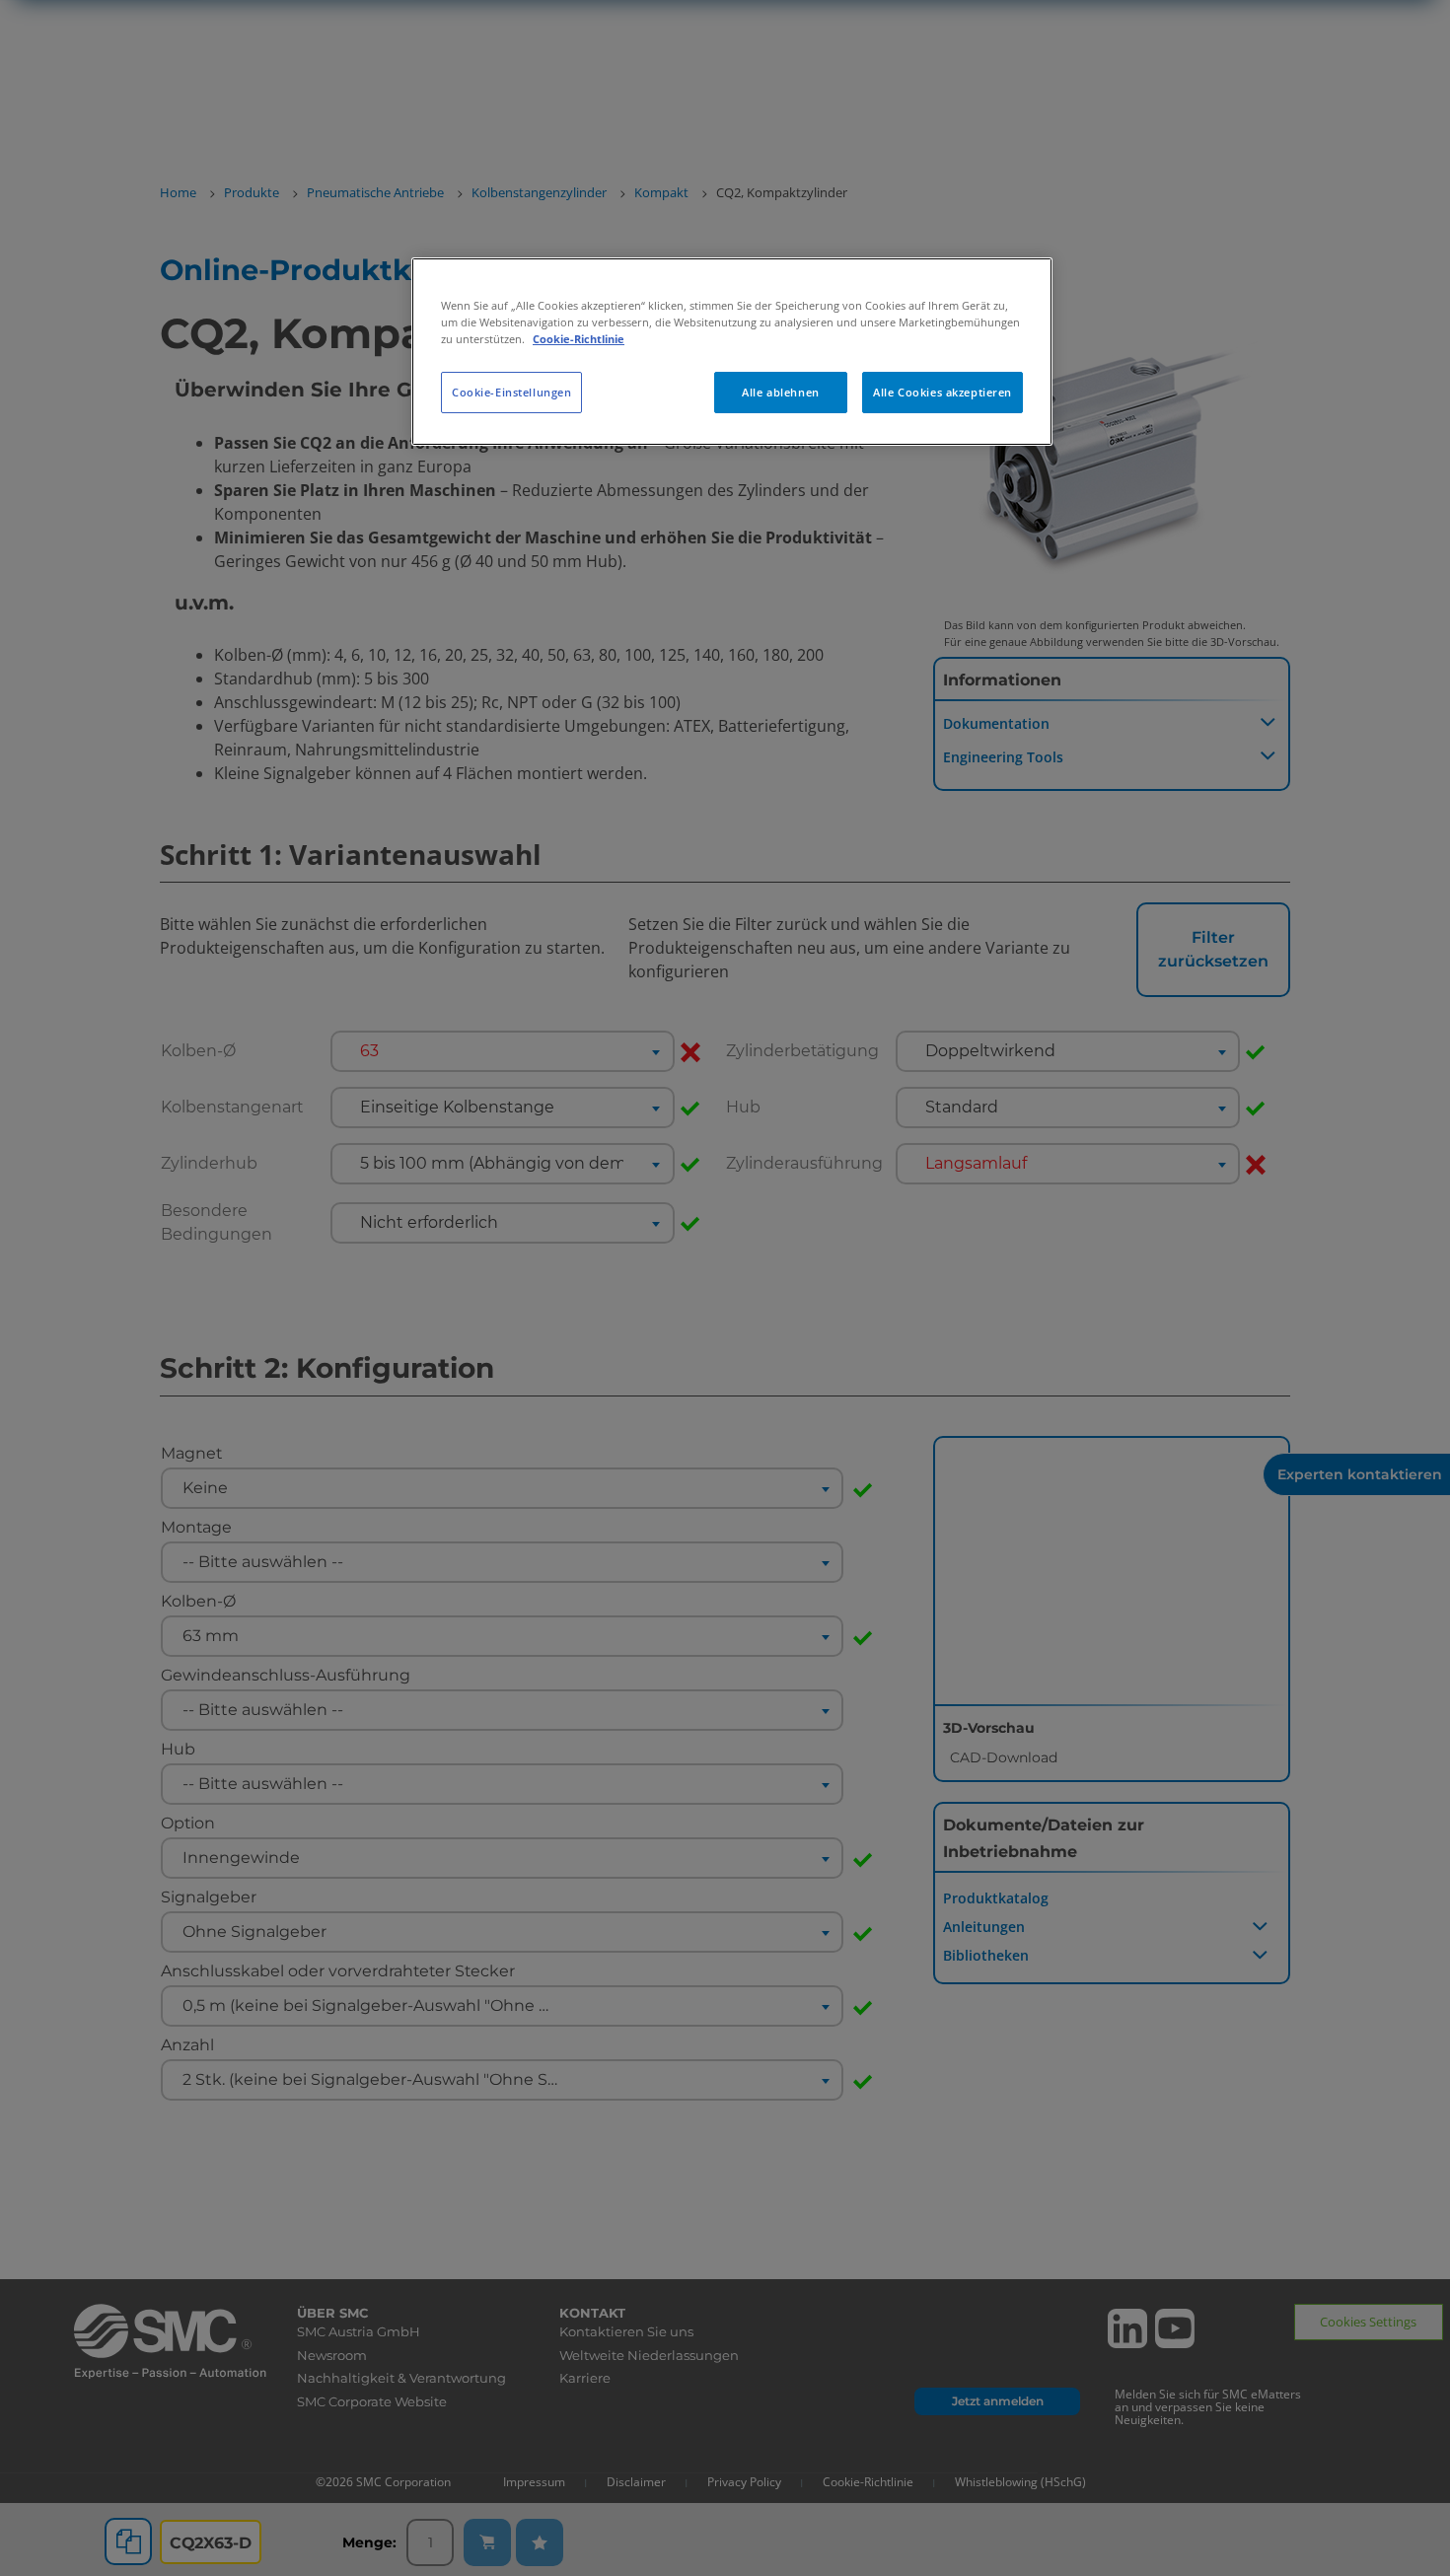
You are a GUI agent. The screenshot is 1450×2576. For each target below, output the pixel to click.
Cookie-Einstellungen (511, 392)
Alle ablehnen (780, 392)
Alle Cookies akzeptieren (942, 392)
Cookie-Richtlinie (579, 339)
